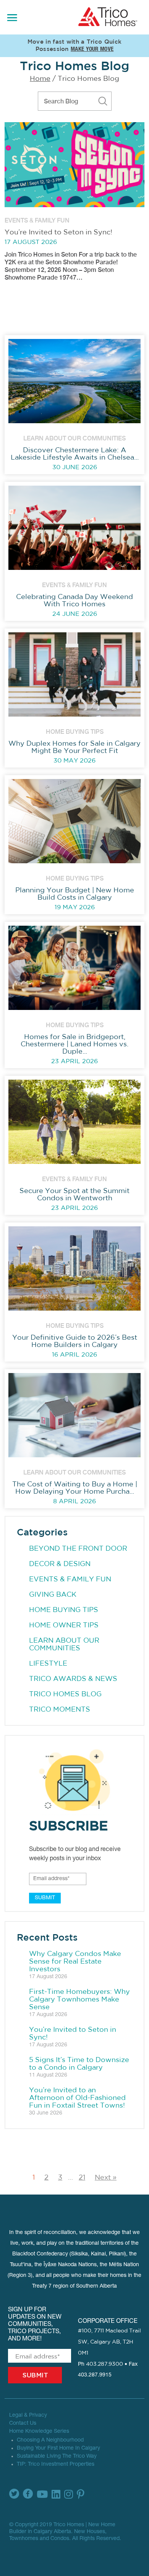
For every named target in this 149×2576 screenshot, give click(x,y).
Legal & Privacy (28, 2416)
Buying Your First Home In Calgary (58, 2448)
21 (82, 2178)
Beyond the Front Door (78, 1549)
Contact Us (23, 2424)
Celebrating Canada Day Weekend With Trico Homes (74, 601)
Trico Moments (60, 1710)
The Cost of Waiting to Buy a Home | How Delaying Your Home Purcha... (75, 1488)
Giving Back (53, 1595)
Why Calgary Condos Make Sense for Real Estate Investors (75, 1962)
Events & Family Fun (70, 1579)
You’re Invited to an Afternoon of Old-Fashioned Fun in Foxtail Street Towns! (77, 2098)
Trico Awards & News (73, 1679)
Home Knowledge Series (39, 2432)
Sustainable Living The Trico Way (57, 2457)
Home (40, 79)
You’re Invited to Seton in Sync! (58, 232)
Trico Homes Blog (65, 1694)
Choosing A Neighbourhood (50, 2440)
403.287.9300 (104, 2364)
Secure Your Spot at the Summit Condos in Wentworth (74, 1195)
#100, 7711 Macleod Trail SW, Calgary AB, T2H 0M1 (109, 2342)
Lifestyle (48, 1664)
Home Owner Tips (64, 1625)
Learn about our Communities (64, 1645)
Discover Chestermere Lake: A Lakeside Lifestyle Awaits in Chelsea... (75, 454)
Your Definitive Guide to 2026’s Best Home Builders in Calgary (75, 1341)
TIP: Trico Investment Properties (56, 2465)
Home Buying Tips (64, 1610)
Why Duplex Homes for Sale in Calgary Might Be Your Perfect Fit (74, 747)
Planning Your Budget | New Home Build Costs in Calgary (75, 894)
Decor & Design (60, 1564)
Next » (106, 2178)
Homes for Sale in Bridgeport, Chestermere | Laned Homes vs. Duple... (74, 1044)
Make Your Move (92, 50)
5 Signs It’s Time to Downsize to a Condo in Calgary (79, 2064)
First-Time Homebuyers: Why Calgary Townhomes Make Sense (79, 2000)
